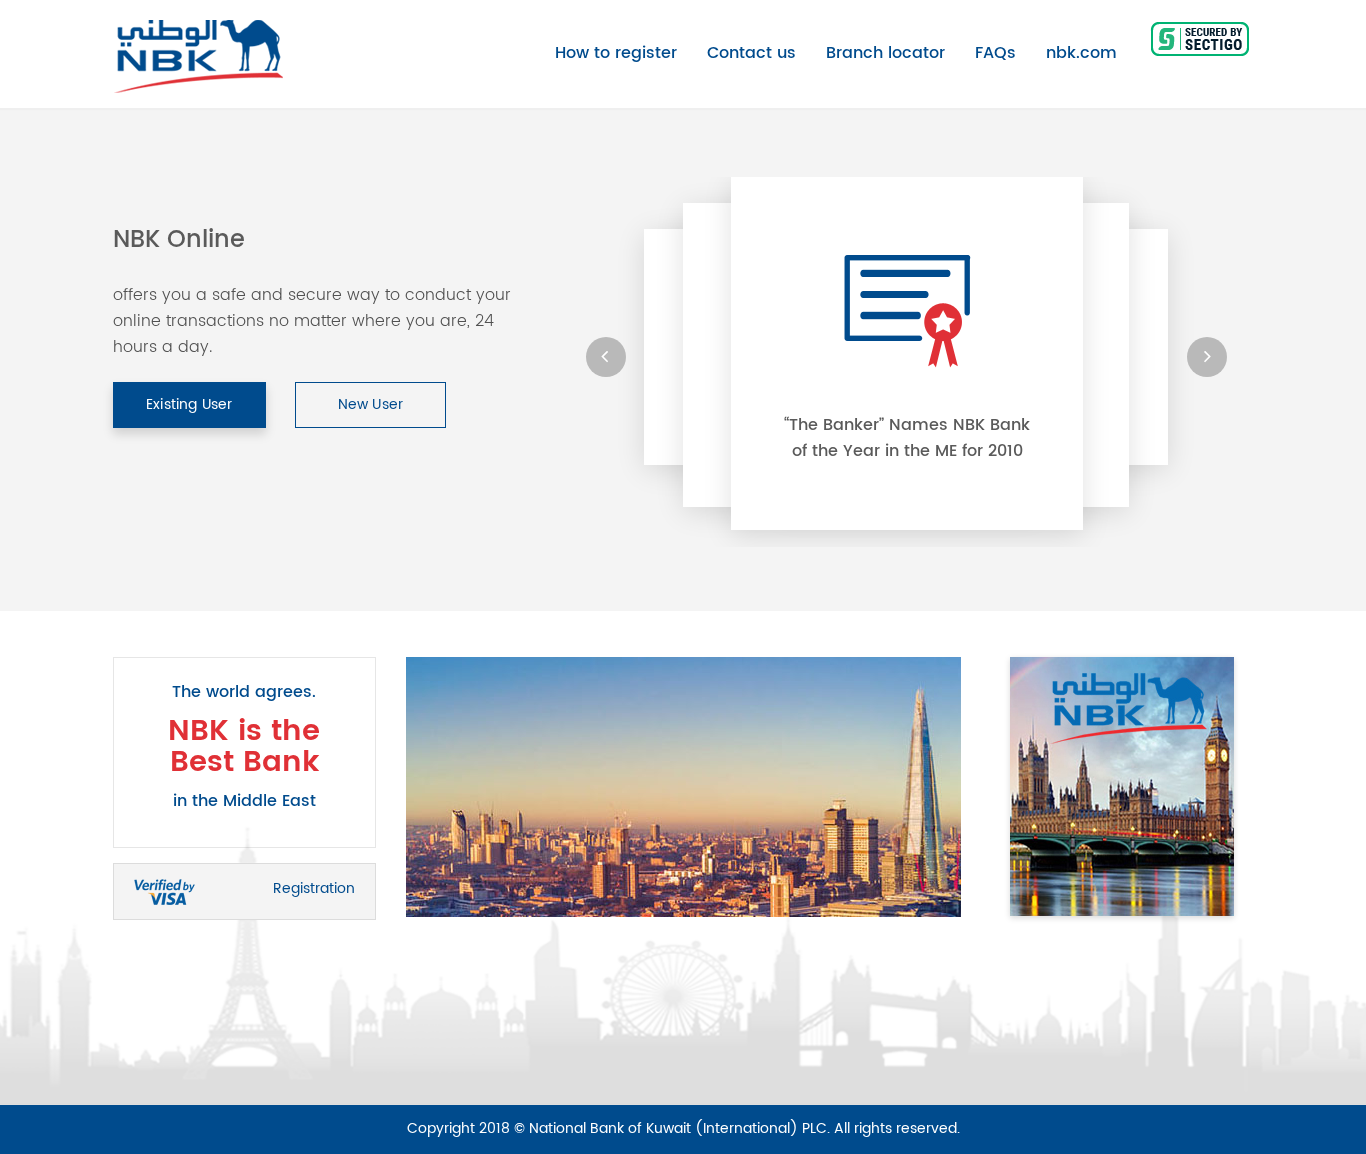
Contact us (751, 53)
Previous (391, 787)
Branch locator (885, 53)
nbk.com (1081, 53)
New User (371, 404)
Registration (314, 888)
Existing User (189, 404)
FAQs (995, 53)
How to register (616, 53)
